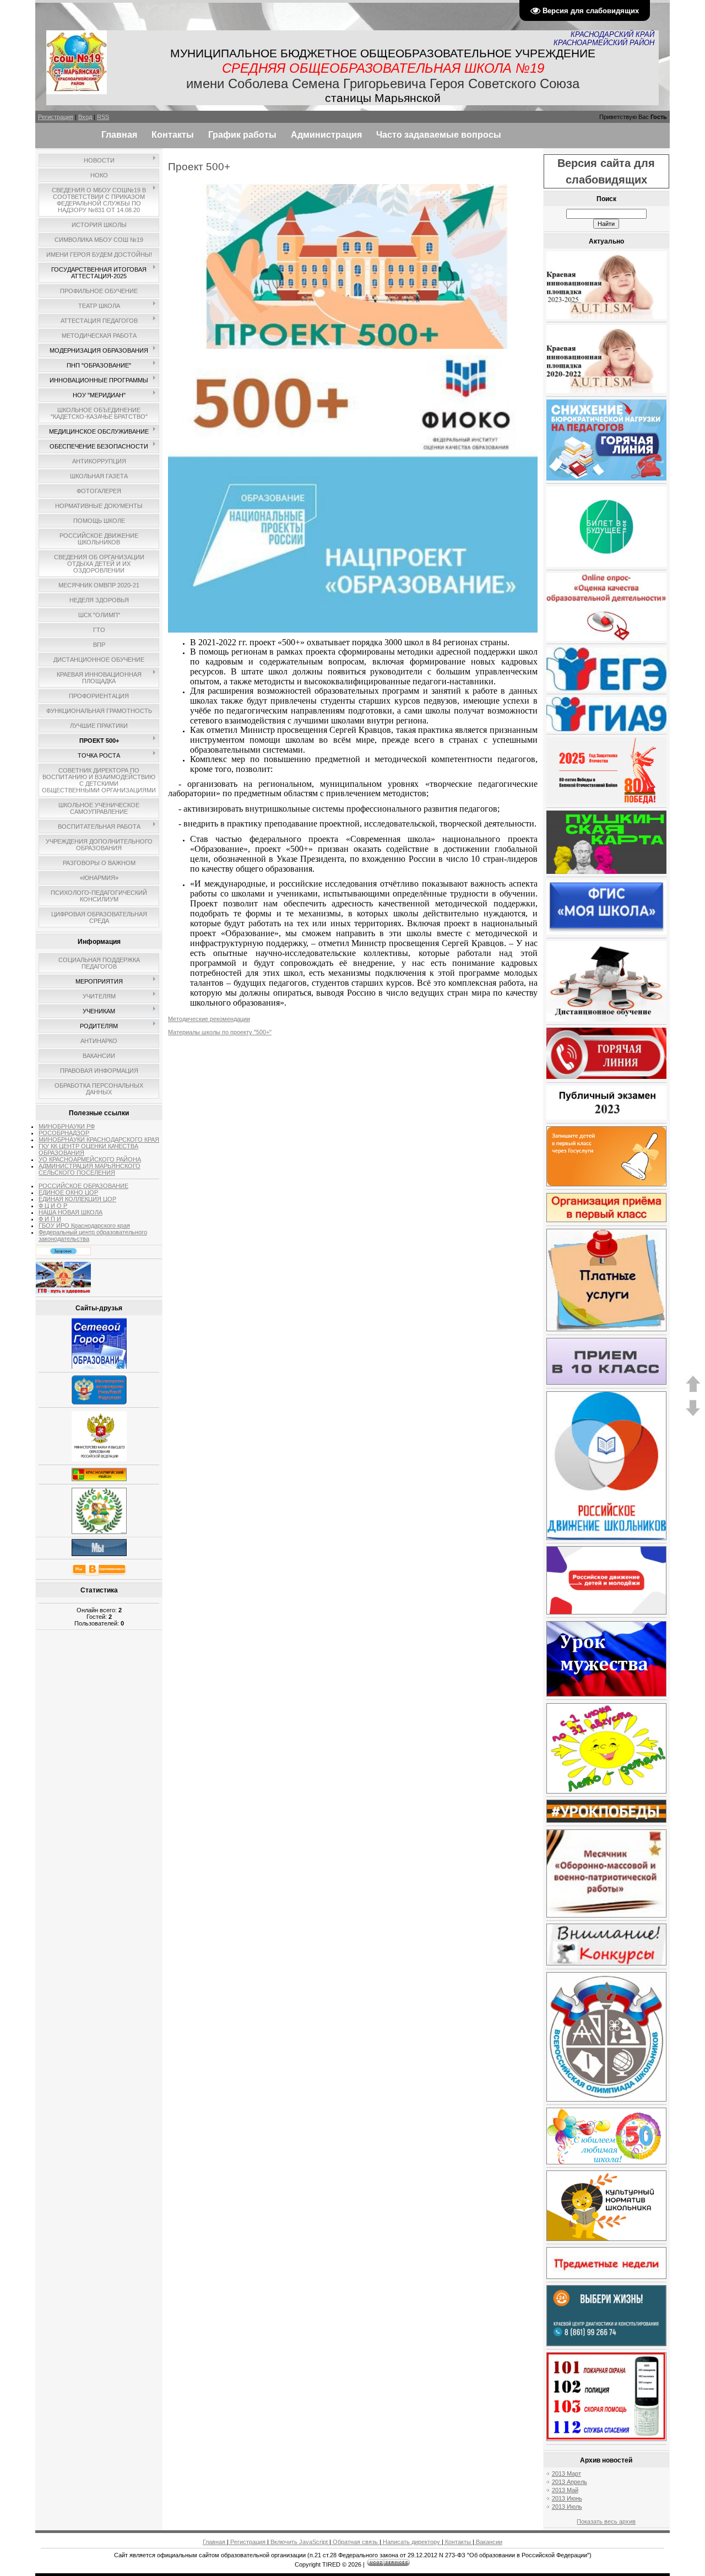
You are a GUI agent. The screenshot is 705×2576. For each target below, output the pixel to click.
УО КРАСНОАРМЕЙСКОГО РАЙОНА (90, 1159)
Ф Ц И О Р (53, 1206)
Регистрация (56, 117)
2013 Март (566, 2474)
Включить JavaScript (299, 2542)
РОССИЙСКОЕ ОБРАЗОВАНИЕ (83, 1186)
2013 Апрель (570, 2482)
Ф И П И (50, 1219)
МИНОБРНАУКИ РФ (67, 1126)
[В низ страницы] (693, 1414)
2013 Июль (567, 2507)
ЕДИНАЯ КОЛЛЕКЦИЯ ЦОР (77, 1199)
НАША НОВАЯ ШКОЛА (70, 1212)
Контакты (458, 2542)
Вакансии (488, 2542)
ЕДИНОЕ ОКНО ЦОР (68, 1192)
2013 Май (565, 2490)
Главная (215, 2542)
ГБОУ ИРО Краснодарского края (84, 1225)
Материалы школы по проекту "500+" (220, 1032)
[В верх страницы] (693, 1390)
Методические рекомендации (209, 1019)
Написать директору (411, 2542)
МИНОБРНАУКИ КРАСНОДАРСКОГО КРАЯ (99, 1140)
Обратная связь (355, 2542)
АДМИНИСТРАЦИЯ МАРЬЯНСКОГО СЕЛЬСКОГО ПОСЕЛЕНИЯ (90, 1169)
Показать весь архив (606, 2521)
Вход (85, 117)
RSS (103, 117)
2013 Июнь (567, 2498)
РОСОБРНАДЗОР (64, 1133)
